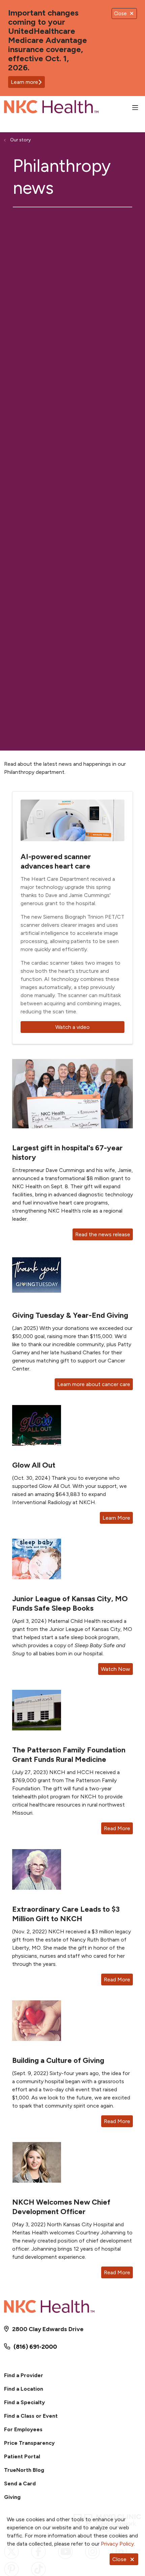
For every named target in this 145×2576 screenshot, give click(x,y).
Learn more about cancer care (94, 1384)
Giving (12, 2497)
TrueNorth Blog (24, 2470)
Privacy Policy (117, 2544)
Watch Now (115, 1669)
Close (119, 2559)
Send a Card (20, 2483)
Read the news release (103, 1234)
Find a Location (24, 2389)
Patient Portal (22, 2456)
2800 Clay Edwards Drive (48, 2329)
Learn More (116, 1518)
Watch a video (72, 1027)
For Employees (23, 2429)
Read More (117, 1828)
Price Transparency (29, 2443)
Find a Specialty (24, 2402)
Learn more (24, 82)
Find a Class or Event (31, 2416)
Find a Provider (24, 2375)
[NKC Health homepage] (68, 108)
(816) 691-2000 (35, 2347)
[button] (137, 108)
